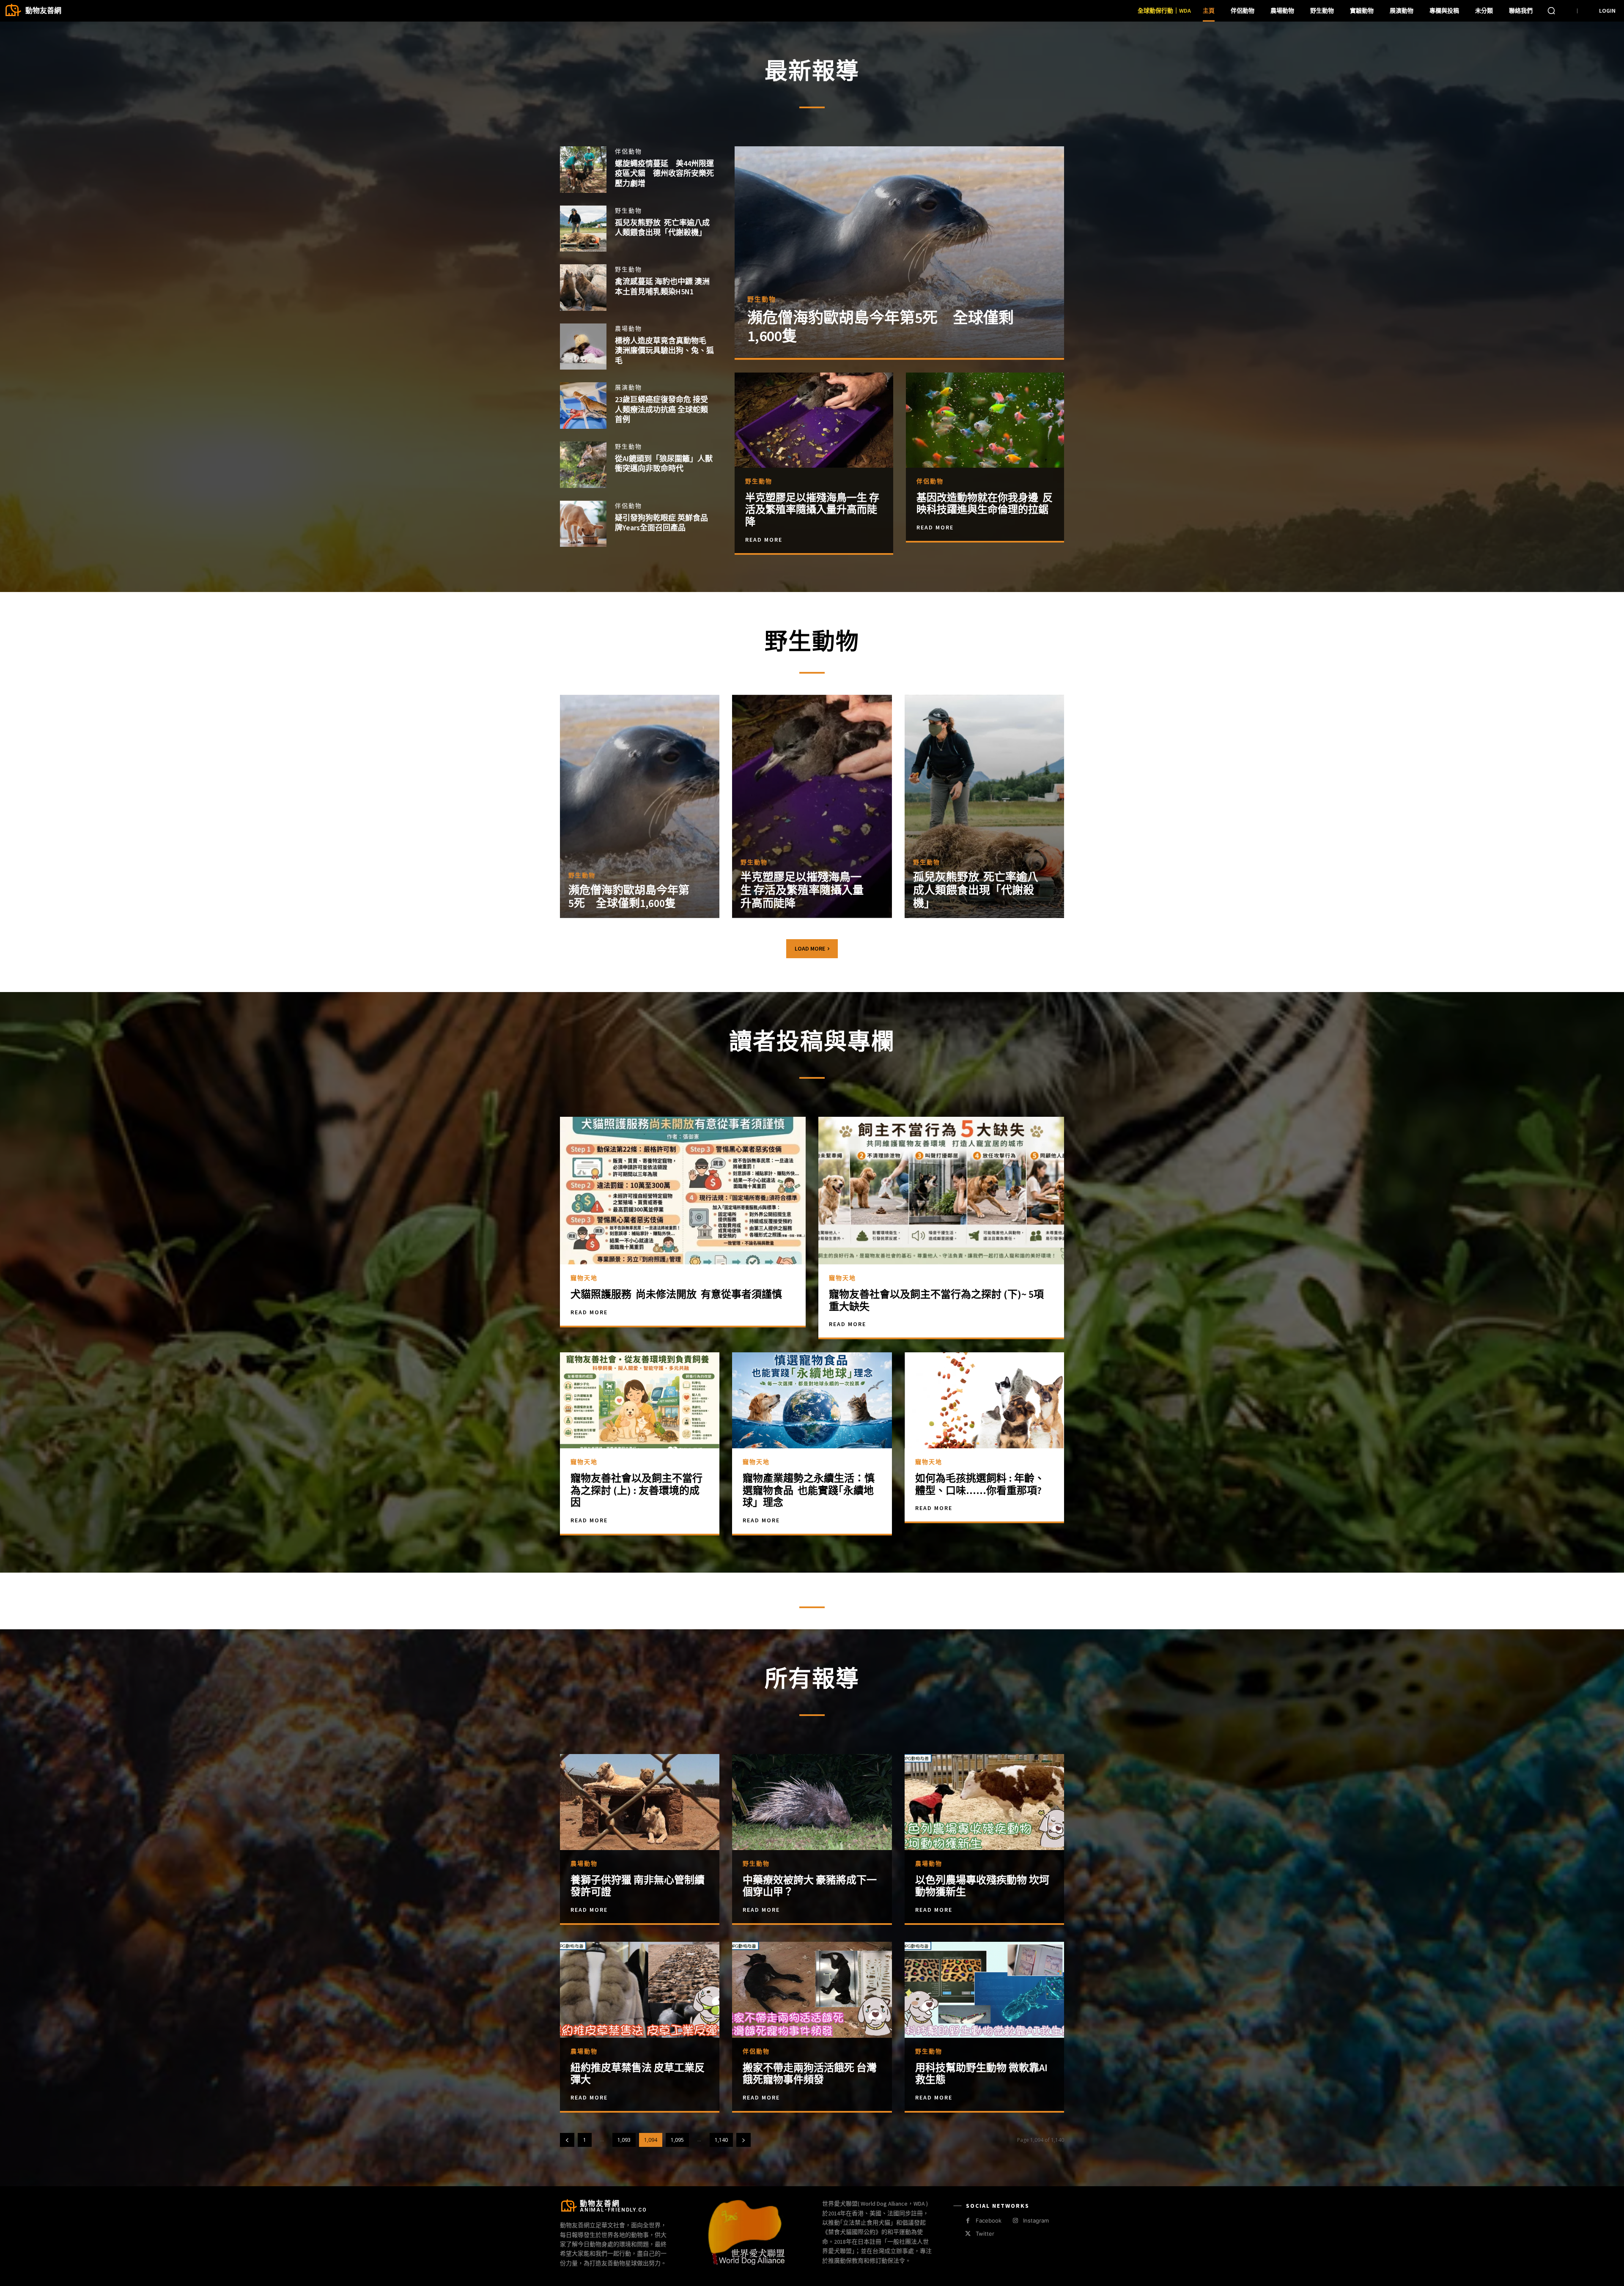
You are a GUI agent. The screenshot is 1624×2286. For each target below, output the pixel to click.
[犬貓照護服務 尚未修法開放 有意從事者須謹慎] (683, 1191)
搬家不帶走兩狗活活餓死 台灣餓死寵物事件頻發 (810, 2074)
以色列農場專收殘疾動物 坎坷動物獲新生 (982, 1886)
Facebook (989, 2220)
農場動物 (628, 329)
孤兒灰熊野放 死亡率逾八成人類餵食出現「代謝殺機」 (662, 228)
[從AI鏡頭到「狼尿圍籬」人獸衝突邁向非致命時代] (583, 465)
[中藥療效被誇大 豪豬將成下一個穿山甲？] (812, 1802)
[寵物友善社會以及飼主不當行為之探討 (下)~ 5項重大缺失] (941, 1191)
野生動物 (628, 211)
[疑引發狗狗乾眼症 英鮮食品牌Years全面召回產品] (583, 524)
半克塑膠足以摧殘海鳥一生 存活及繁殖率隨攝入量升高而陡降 (812, 510)
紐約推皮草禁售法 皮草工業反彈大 (638, 2074)
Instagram (1036, 2220)
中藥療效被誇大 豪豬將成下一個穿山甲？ (810, 1886)
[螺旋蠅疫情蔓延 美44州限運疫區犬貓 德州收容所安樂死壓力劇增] (583, 170)
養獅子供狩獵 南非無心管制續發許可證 (638, 1886)
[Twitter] (968, 2234)
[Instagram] (1015, 2221)
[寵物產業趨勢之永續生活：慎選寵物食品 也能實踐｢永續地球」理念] (812, 1400)
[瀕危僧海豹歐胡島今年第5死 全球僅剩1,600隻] (899, 252)
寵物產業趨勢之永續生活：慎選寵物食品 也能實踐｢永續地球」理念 (809, 1490)
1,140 (721, 2140)
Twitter (985, 2234)
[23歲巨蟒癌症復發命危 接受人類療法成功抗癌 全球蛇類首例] (583, 406)
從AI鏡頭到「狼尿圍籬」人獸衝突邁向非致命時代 (664, 463)
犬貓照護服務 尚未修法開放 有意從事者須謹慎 (676, 1294)
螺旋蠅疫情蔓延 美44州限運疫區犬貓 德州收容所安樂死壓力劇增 (664, 173)
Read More (764, 540)
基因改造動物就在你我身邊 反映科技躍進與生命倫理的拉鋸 (985, 504)
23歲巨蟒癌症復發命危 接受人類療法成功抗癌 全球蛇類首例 (661, 409)
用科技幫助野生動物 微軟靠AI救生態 (981, 2074)
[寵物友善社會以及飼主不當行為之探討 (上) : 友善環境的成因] (640, 1400)
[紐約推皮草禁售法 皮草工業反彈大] (640, 1990)
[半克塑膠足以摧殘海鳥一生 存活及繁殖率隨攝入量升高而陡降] (814, 420)
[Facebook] (968, 2221)
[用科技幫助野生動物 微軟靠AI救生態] (984, 1990)
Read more (589, 1910)
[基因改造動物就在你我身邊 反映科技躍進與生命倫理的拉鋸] (985, 420)
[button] (1551, 11)
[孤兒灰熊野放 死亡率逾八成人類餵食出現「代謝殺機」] (583, 229)
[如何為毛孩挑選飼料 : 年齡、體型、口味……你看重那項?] (984, 1400)
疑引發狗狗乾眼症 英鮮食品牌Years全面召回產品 (661, 523)
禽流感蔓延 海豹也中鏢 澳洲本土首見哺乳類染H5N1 (662, 286)
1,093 (624, 2140)
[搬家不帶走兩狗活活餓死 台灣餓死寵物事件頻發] (812, 1990)
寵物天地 (584, 1278)
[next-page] (743, 2140)
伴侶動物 (628, 151)
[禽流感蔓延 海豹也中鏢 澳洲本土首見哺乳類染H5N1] (583, 288)
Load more (810, 948)
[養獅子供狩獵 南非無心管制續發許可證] (640, 1802)
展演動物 (628, 387)
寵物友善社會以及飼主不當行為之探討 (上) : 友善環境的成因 (636, 1490)
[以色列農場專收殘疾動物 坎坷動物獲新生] (984, 1802)
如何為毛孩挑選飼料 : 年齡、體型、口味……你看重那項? (980, 1484)
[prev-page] (567, 2140)
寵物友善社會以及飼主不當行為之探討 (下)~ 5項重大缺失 (936, 1300)
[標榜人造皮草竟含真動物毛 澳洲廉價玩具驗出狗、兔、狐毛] (583, 347)
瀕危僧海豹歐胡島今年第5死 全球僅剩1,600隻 (881, 327)
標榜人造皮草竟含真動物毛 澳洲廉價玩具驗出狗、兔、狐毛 (664, 351)
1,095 (677, 2140)
